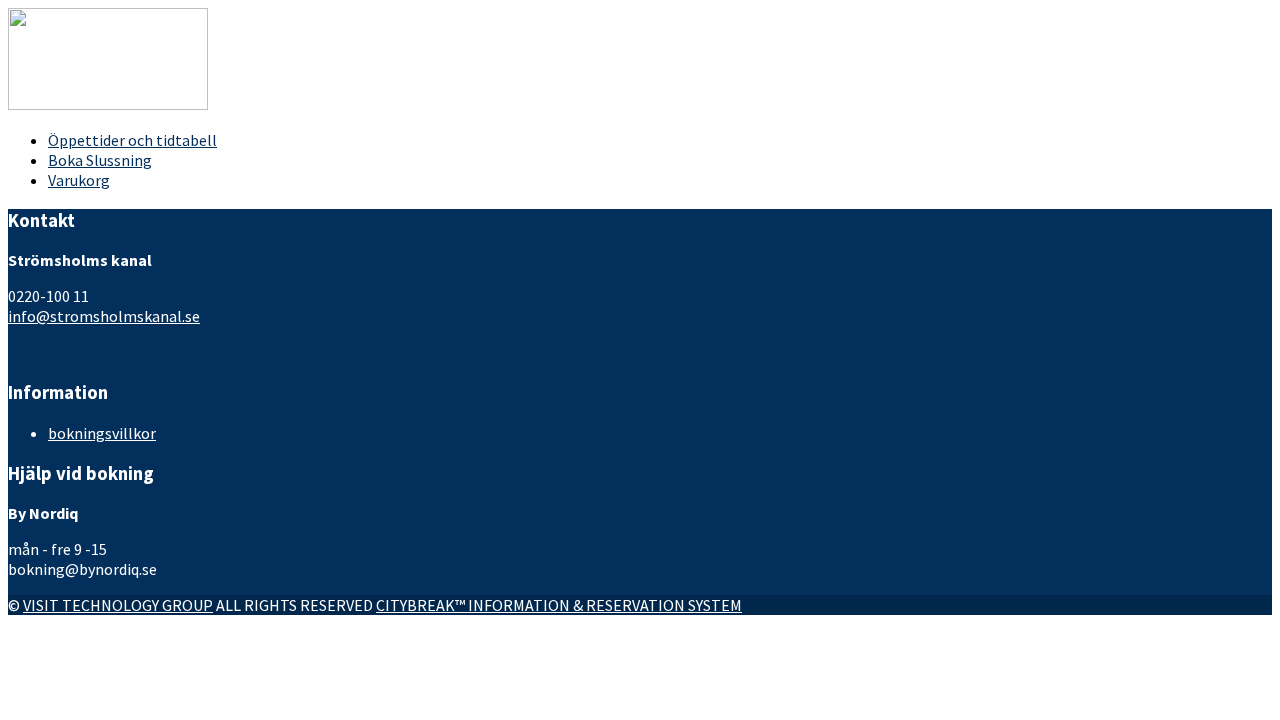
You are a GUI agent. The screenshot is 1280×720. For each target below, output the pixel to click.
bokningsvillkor (102, 433)
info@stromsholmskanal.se (104, 316)
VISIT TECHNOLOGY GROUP (118, 605)
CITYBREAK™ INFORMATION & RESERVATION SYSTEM (559, 605)
